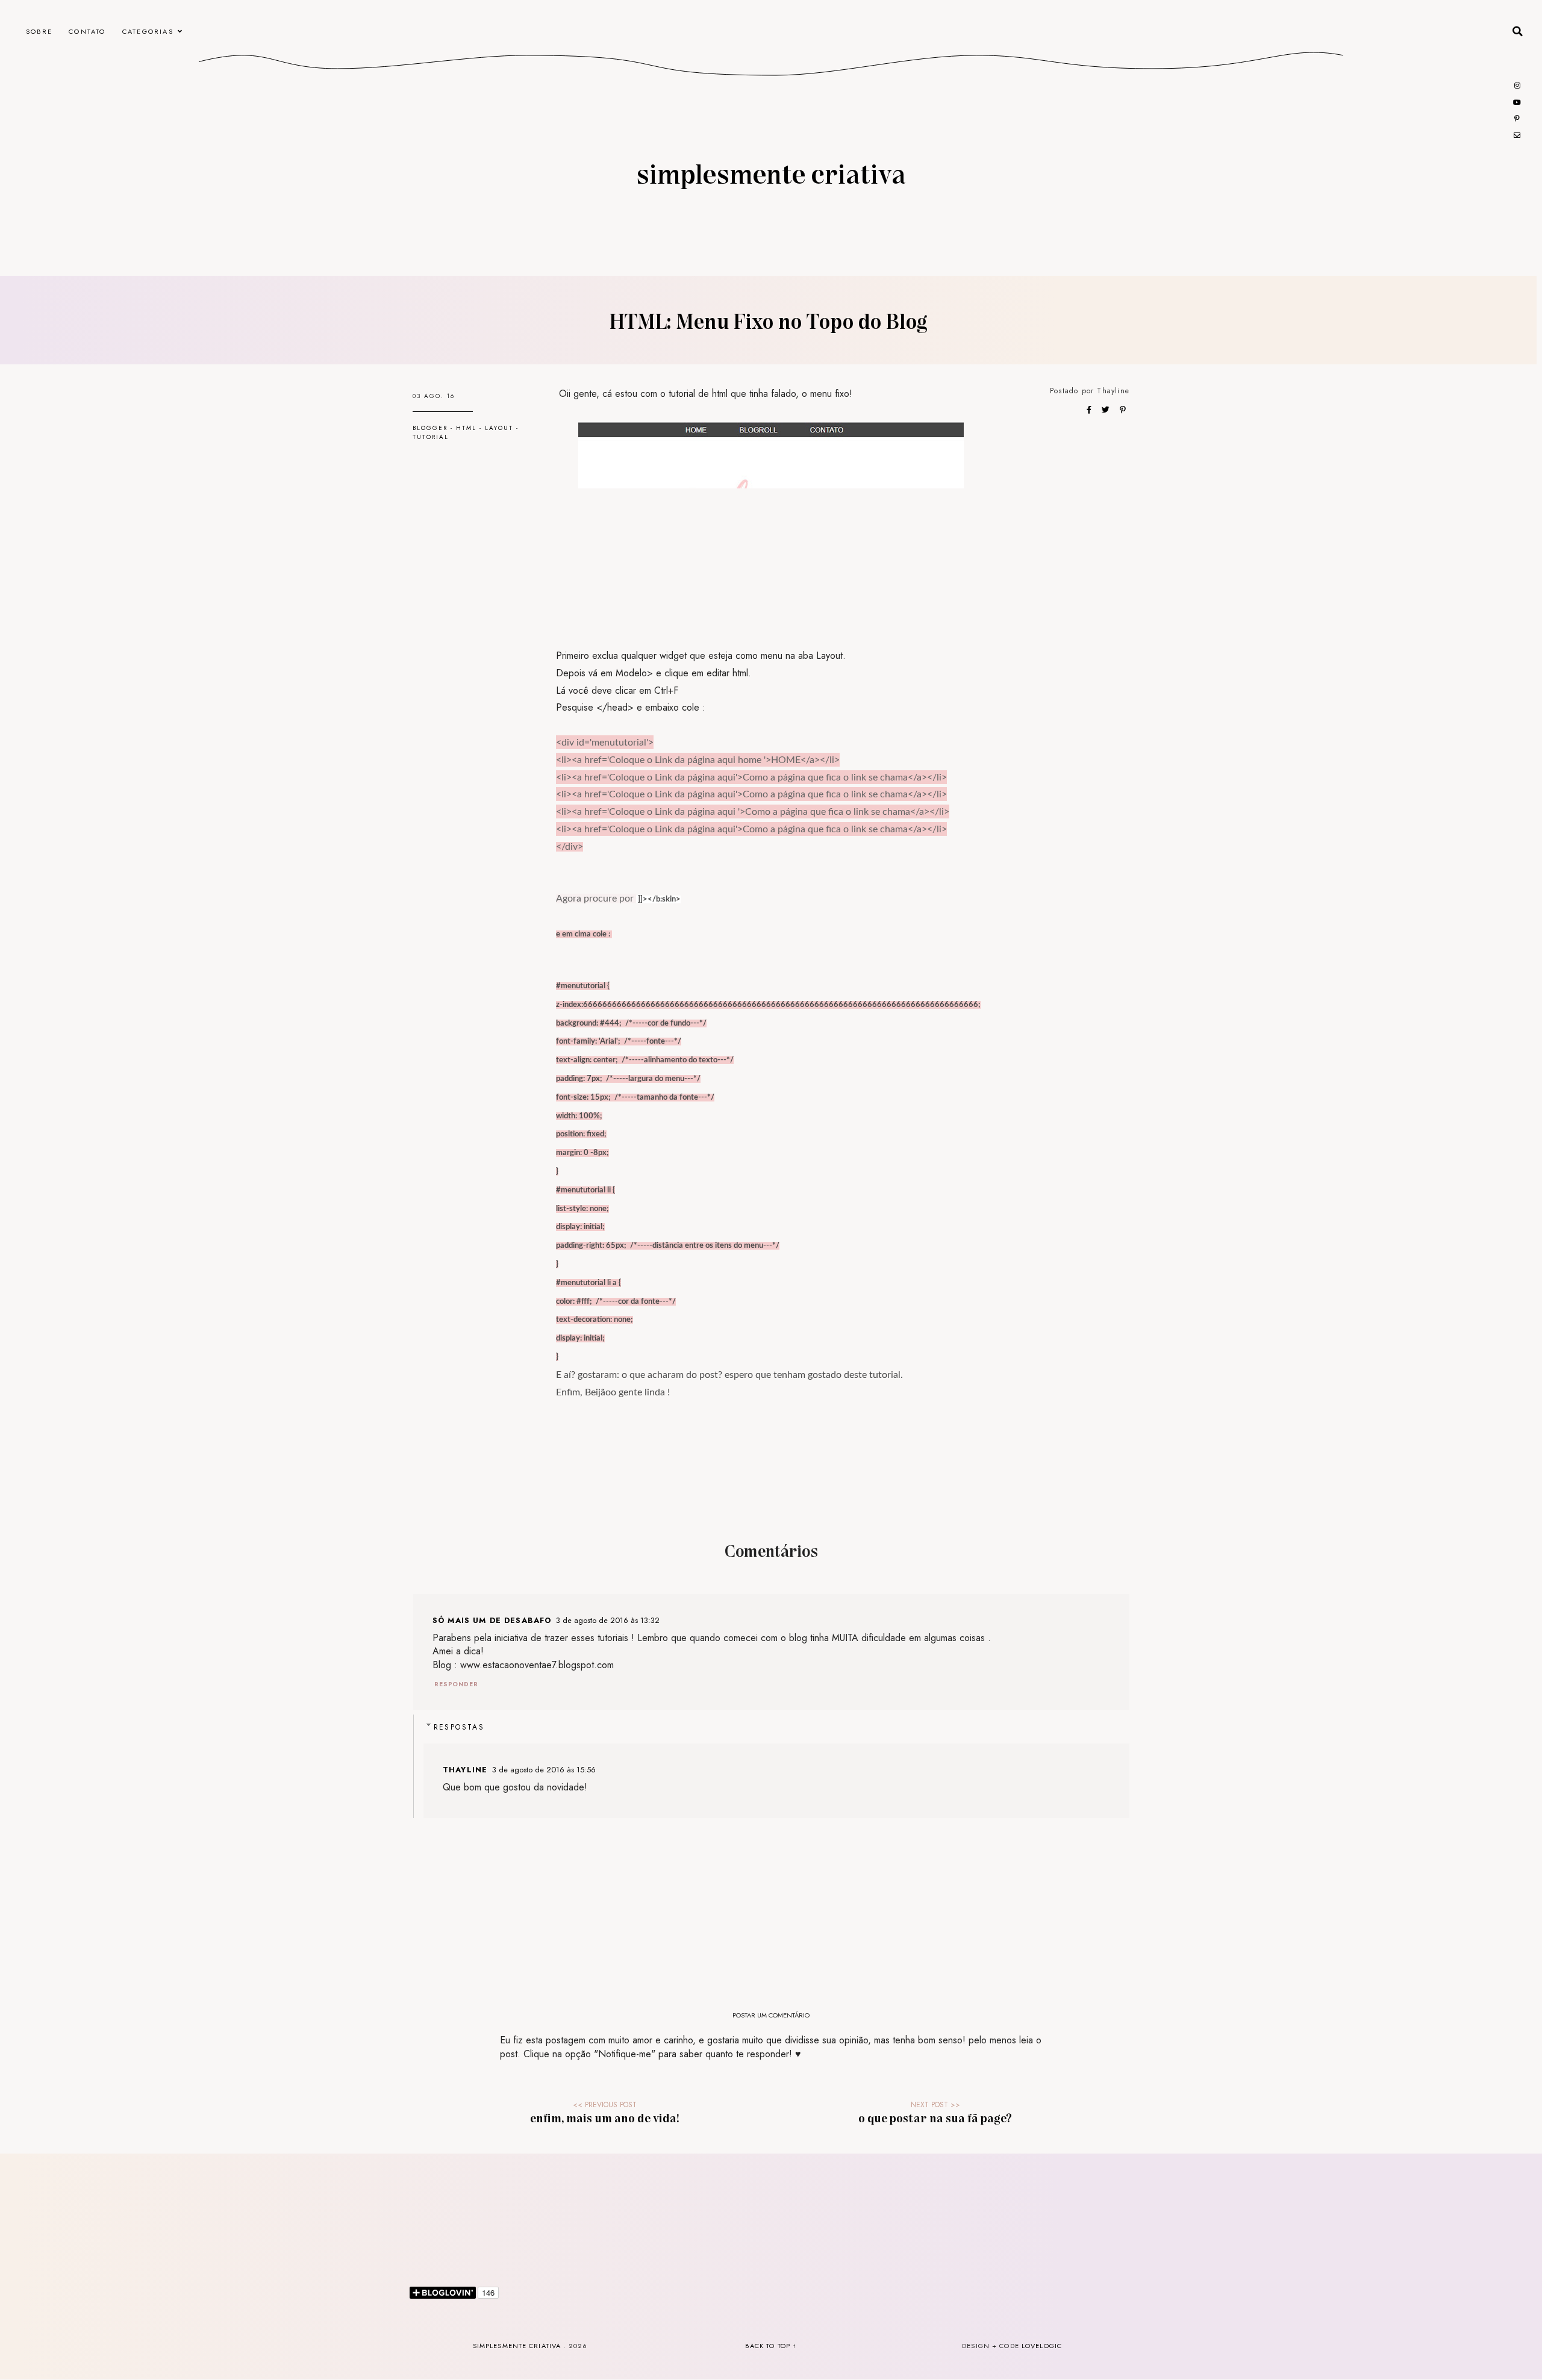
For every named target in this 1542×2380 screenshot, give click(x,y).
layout (499, 428)
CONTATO (87, 31)
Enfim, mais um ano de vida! (604, 2117)
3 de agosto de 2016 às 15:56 (544, 1770)
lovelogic (1042, 2346)
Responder (456, 1684)
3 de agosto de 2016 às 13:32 (608, 1620)
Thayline (1113, 391)
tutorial (431, 437)
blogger (430, 428)
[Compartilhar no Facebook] (1090, 410)
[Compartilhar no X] (1107, 410)
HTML (466, 428)
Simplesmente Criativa (771, 173)
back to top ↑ (771, 2346)
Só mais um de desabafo (492, 1620)
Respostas (459, 1727)
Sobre (39, 31)
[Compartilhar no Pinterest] (1123, 410)
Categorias (148, 31)
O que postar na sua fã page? (935, 2117)
